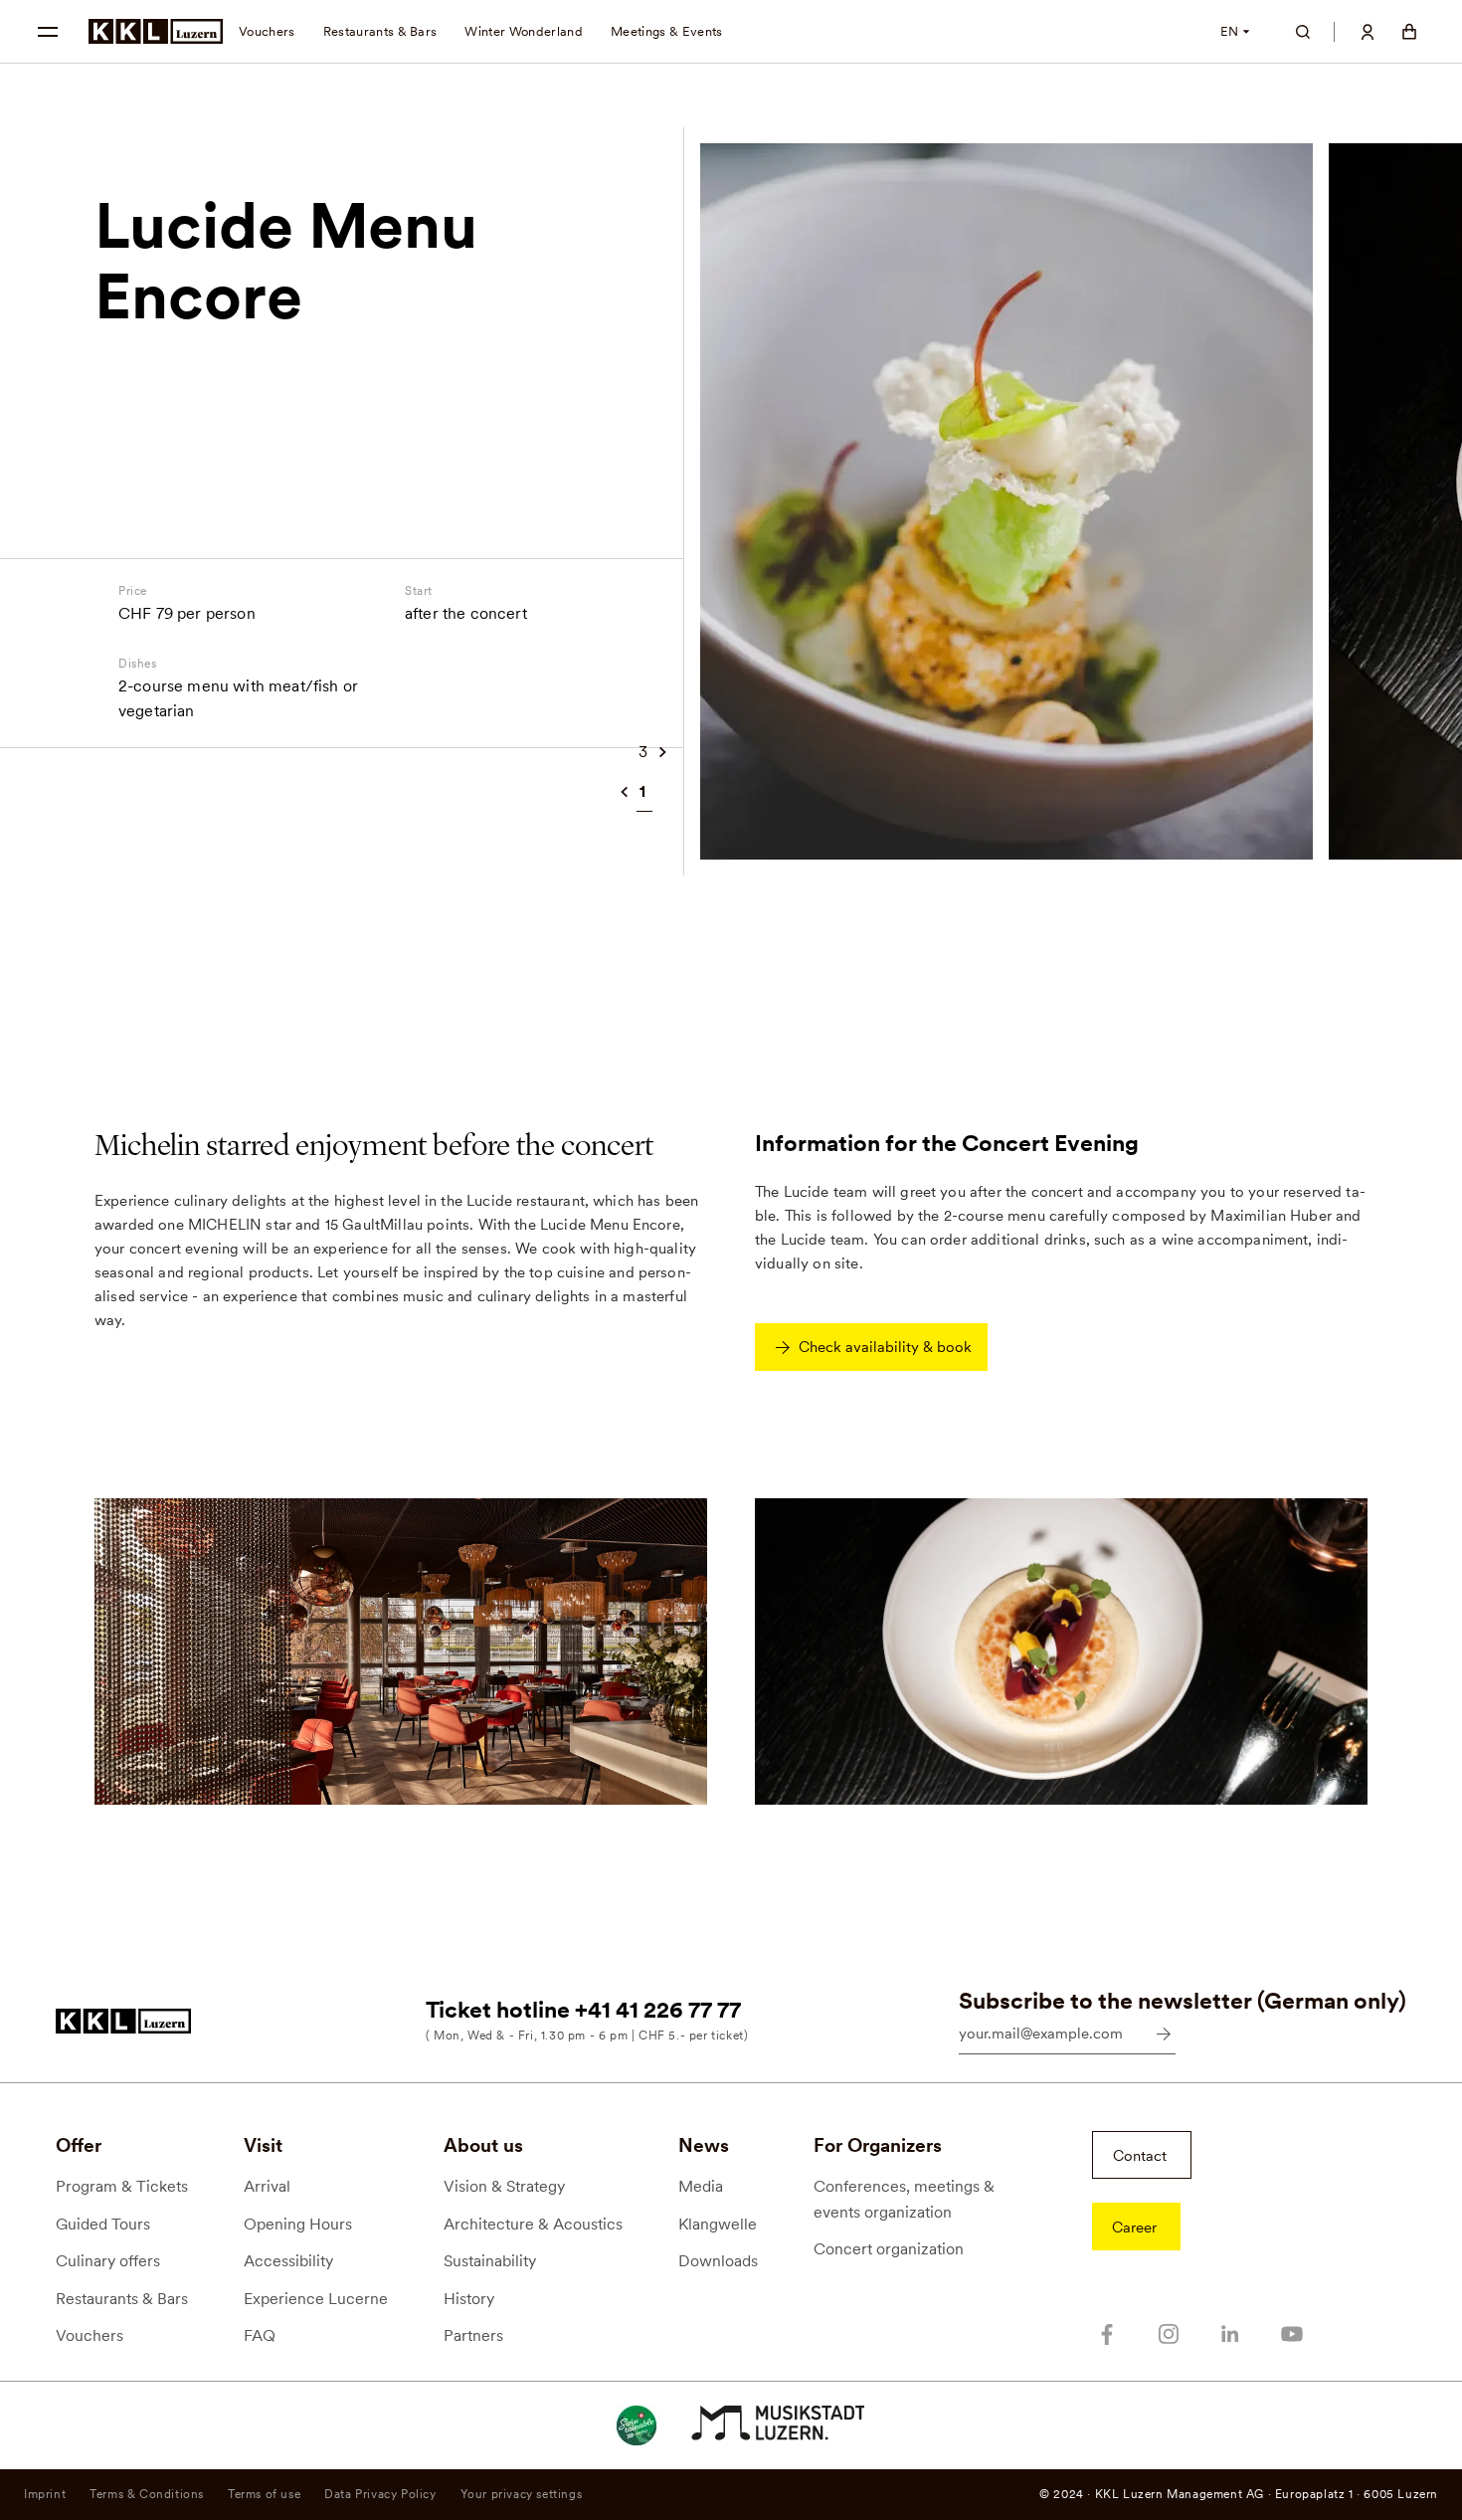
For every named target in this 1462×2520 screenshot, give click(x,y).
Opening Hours (298, 2224)
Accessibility (288, 2261)
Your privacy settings (522, 2494)
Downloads (718, 2261)
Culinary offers (108, 2261)
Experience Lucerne (316, 2299)
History (469, 2299)
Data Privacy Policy (380, 2494)
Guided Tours (103, 2224)
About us (483, 2145)
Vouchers (267, 31)
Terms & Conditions (147, 2494)
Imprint (45, 2494)
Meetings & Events (667, 31)
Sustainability (490, 2261)
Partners (473, 2335)
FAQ (260, 2335)
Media (701, 2186)
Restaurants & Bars (380, 31)
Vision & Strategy (504, 2186)
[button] (48, 32)
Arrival (267, 2186)
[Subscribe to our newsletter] (1164, 2034)
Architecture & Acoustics (533, 2224)
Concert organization (889, 2249)
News (704, 2145)
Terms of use (264, 2494)
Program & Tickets (122, 2186)
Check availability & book (885, 1347)
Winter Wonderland (524, 31)
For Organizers (878, 2145)
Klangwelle (718, 2224)
